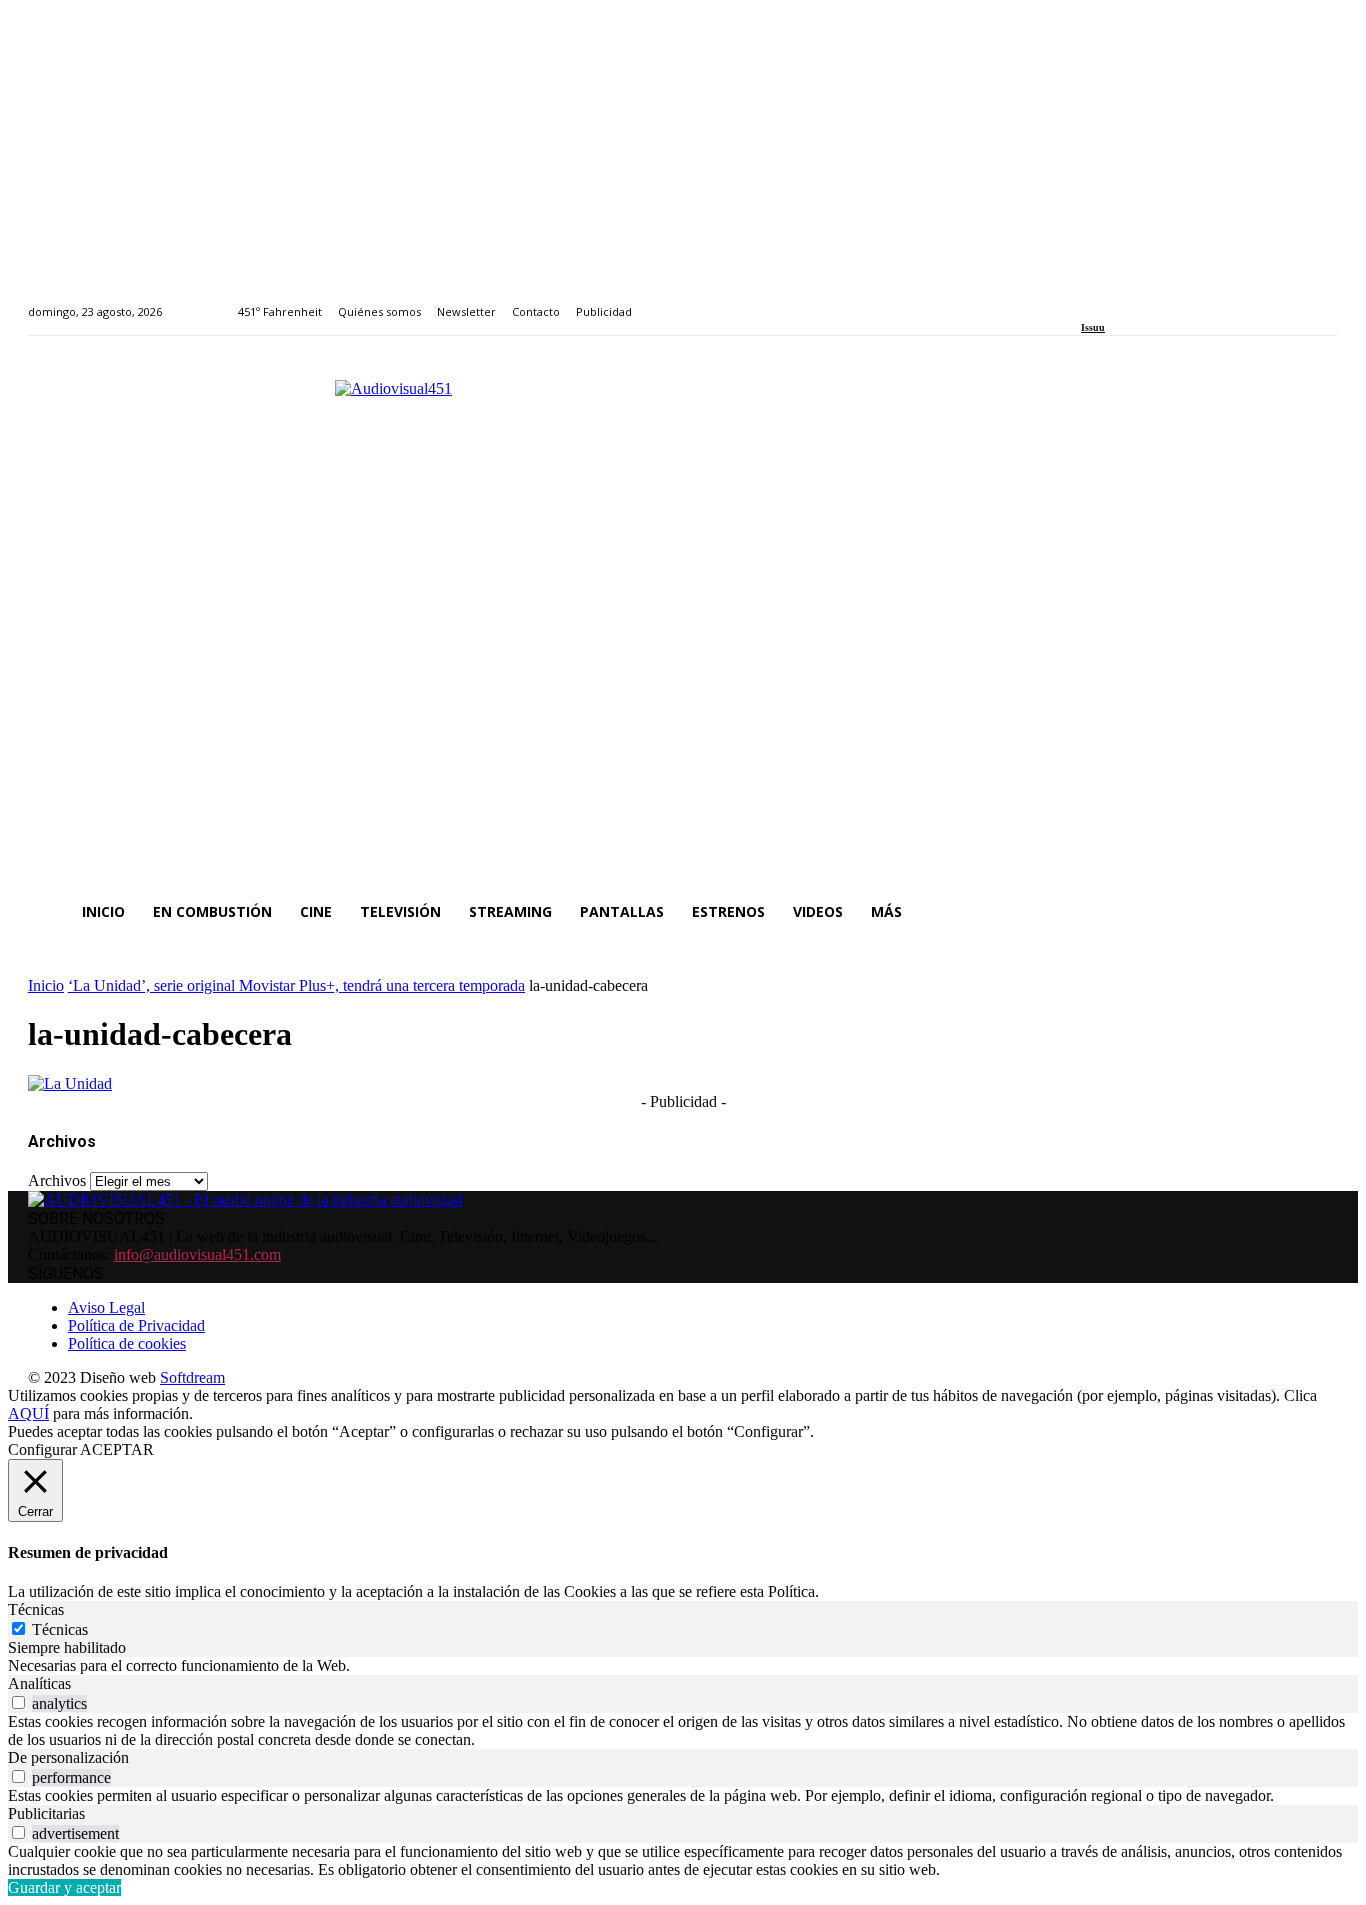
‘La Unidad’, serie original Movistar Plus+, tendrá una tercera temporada (296, 985)
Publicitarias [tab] (46, 1813)
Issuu (1093, 327)
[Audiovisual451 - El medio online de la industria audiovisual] (683, 622)
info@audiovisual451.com (197, 1254)
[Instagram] (1110, 300)
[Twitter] (1155, 300)
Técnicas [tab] (36, 1609)
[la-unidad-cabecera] (70, 1083)
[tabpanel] (683, 1666)
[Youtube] (1178, 300)
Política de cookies (127, 1343)
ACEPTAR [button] (117, 1449)
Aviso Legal (106, 1307)
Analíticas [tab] (39, 1683)
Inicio (46, 985)
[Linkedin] (1133, 300)
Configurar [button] (42, 1449)
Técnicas (60, 1629)
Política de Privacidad (136, 1325)
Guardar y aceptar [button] (64, 1887)
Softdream (192, 1377)
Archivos (57, 1180)
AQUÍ (28, 1413)
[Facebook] (1087, 300)
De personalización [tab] (68, 1757)
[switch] (18, 1702)
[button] (1314, 912)
